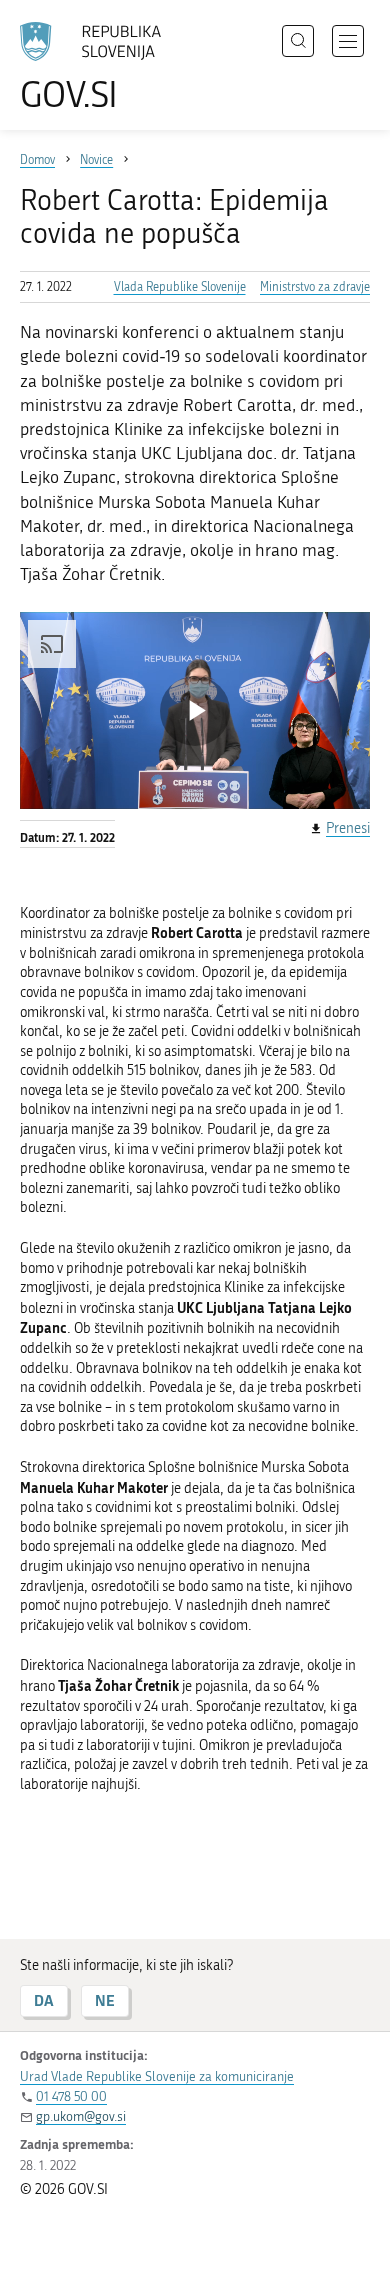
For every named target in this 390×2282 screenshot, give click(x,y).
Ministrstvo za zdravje (315, 287)
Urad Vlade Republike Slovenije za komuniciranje (157, 2076)
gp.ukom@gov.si (81, 2116)
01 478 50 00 (71, 2096)
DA (44, 2000)
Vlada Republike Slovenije (180, 287)
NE (105, 2000)
